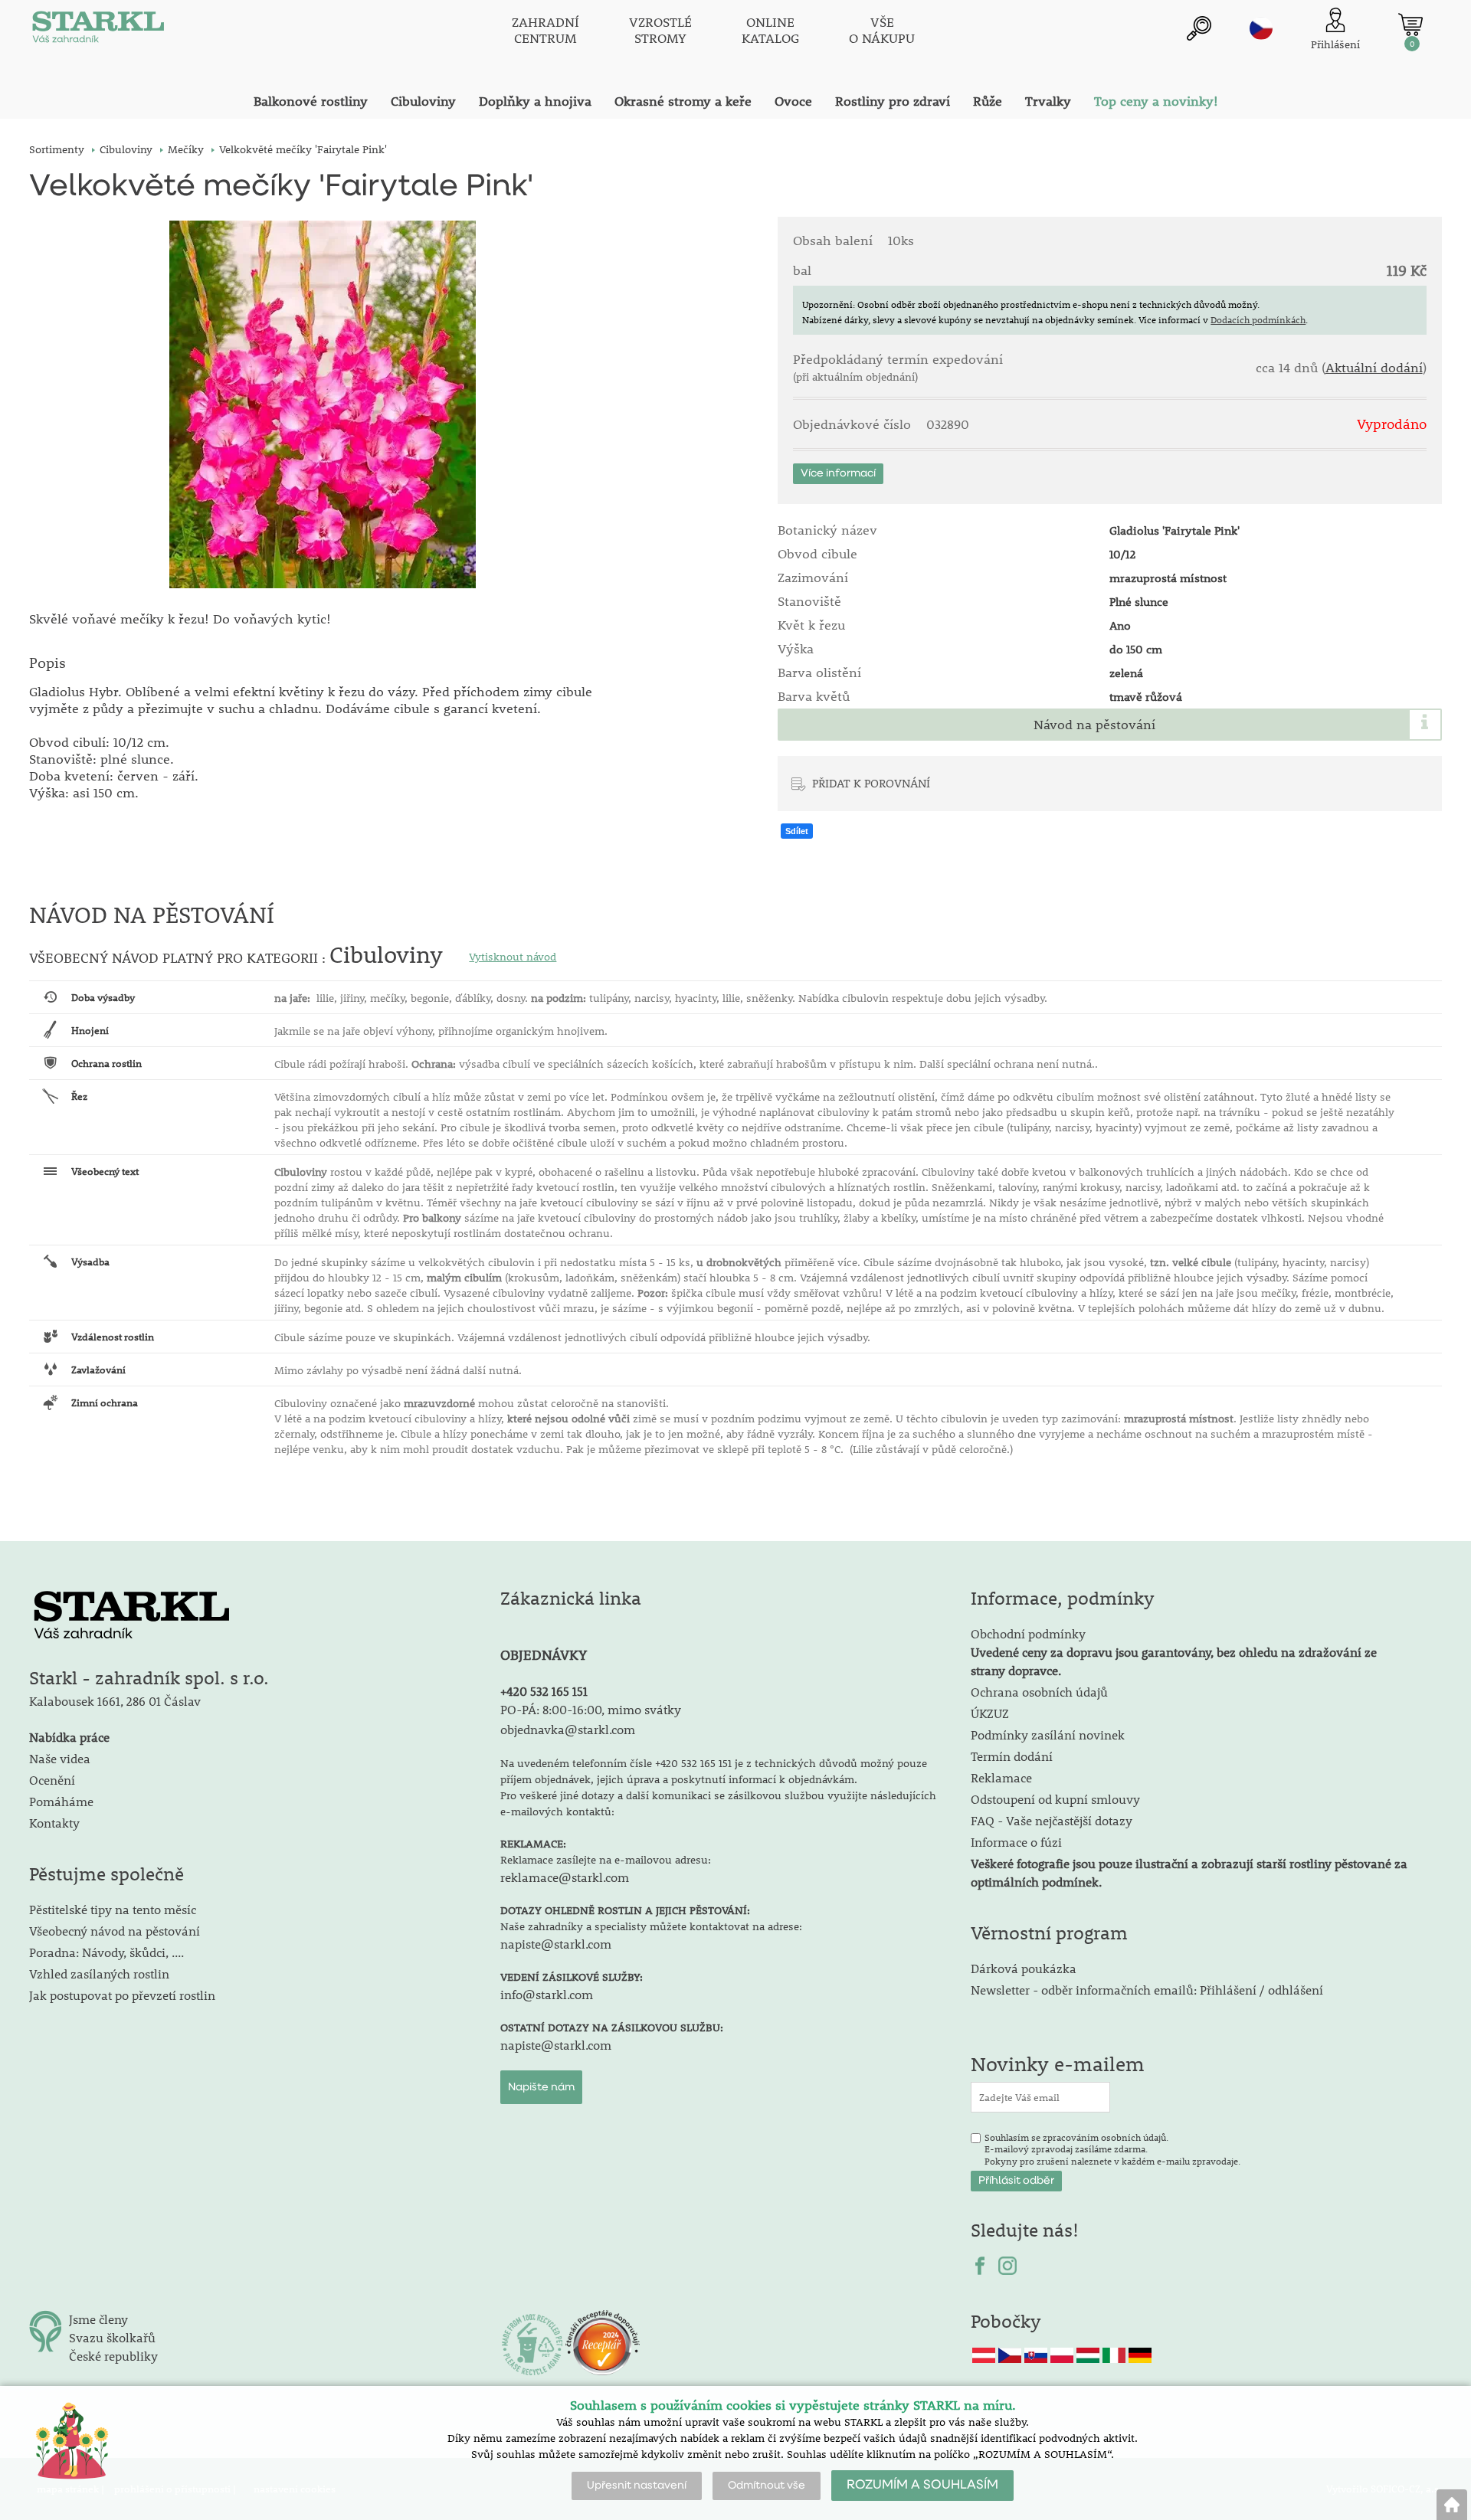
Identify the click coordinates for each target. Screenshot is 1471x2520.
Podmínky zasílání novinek (1048, 1735)
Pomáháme (61, 1801)
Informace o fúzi (1016, 1842)
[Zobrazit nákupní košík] (1410, 25)
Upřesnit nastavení (637, 2486)
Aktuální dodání (1374, 368)
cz (1261, 28)
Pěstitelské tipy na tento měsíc (113, 1909)
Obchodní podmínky (1174, 1652)
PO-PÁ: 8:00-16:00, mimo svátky (591, 1709)
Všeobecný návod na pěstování (115, 1931)
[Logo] (98, 31)
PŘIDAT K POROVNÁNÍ (871, 783)
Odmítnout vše (767, 2486)
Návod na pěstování (1094, 725)
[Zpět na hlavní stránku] (1452, 2505)
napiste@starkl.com (556, 1944)
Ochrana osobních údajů (1039, 1692)
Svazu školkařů (112, 2337)
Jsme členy (98, 2319)
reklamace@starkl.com (565, 1877)
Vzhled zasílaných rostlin (99, 1973)
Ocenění (52, 1780)
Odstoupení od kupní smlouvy (1055, 1799)
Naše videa (60, 1758)
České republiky (113, 2356)
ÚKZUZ (990, 1713)
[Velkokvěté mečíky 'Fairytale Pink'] (322, 404)
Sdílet (797, 831)
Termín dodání (1012, 1756)
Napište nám (541, 2087)
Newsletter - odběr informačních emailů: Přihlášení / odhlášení (1147, 1990)
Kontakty (54, 1823)
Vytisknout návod (513, 957)
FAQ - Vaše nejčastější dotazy (1052, 1820)
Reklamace (1001, 1777)
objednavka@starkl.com (568, 1729)
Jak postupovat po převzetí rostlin (122, 1995)
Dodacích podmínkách (1258, 319)
